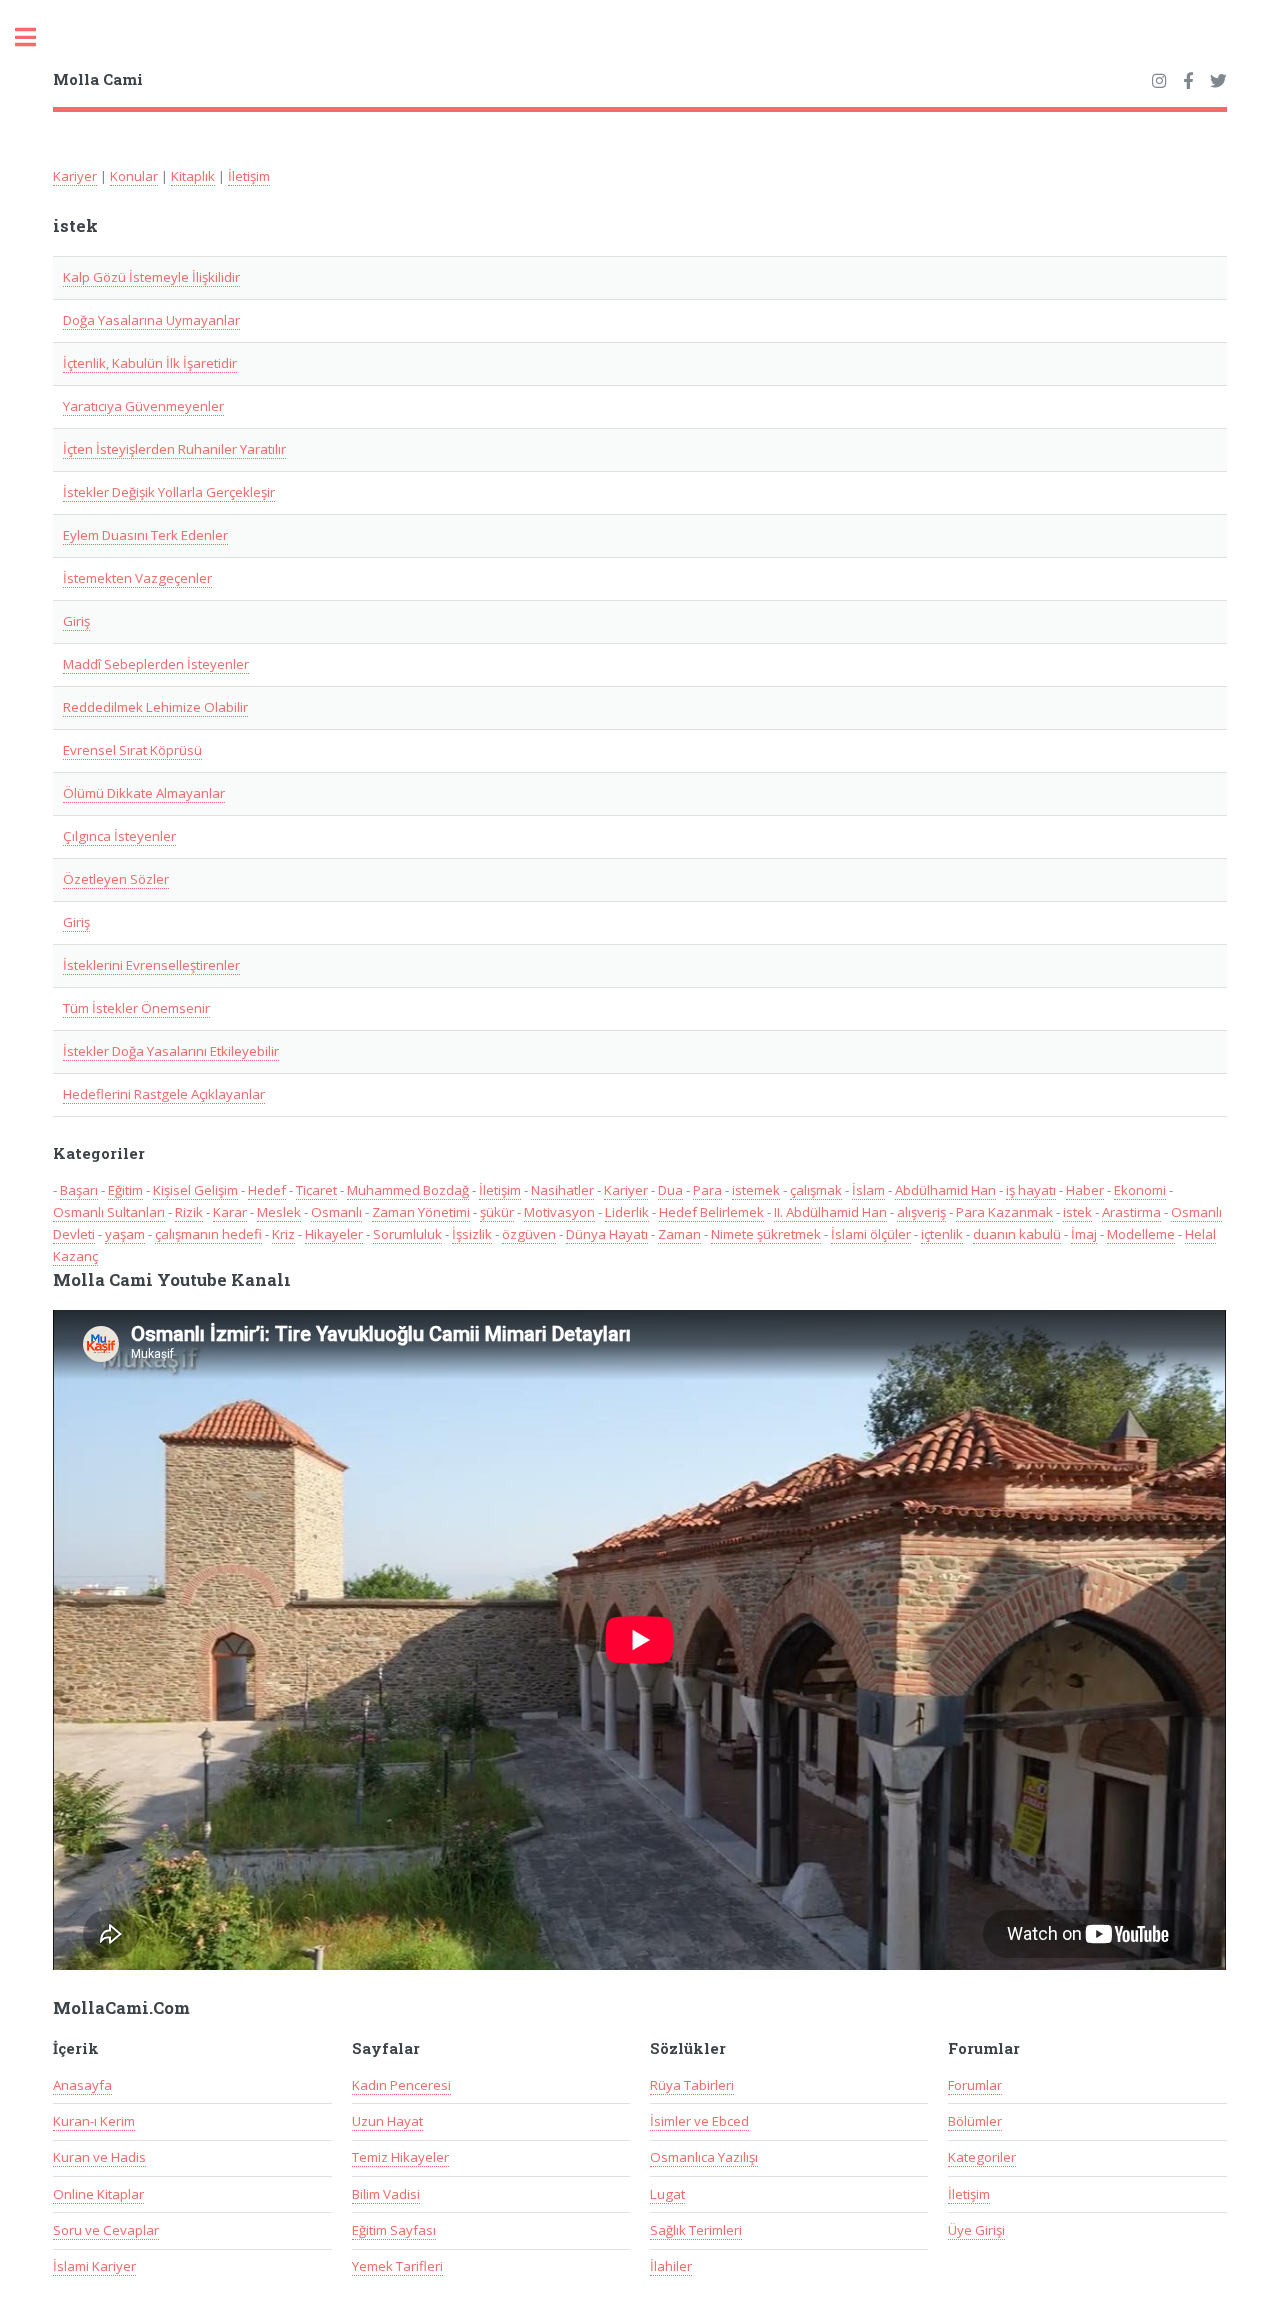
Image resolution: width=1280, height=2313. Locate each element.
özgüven (529, 1234)
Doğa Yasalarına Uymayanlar (151, 320)
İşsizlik (472, 1234)
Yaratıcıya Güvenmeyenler (143, 406)
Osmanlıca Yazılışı (704, 2157)
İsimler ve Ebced (699, 2121)
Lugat (667, 2194)
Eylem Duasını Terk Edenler (145, 535)
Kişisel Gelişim (195, 1190)
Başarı (79, 1190)
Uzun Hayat (387, 2121)
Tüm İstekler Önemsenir (136, 1008)
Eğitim (125, 1190)
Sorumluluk (407, 1234)
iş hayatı (1031, 1190)
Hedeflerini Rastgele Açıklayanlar (164, 1094)
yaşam (125, 1234)
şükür (497, 1212)
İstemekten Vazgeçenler (137, 578)
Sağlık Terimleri (696, 2230)
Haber (1085, 1190)
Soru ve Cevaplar (106, 2230)
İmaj (1084, 1234)
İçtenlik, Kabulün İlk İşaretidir (150, 363)
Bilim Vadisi (386, 2194)
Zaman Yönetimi (421, 1212)
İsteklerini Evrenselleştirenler (151, 965)
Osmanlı (336, 1212)
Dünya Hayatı (607, 1234)
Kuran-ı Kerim (94, 2121)
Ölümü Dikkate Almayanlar (144, 793)
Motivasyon (559, 1212)
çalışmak (816, 1190)
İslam (868, 1190)
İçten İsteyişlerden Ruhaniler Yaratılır (174, 449)
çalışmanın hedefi (208, 1234)
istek (1077, 1212)
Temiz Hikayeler (400, 2157)
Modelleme (1141, 1234)
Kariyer (75, 176)
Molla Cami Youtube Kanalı (172, 1280)
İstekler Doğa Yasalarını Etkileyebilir (171, 1051)
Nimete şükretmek (766, 1234)
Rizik (189, 1212)
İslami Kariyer (94, 2266)
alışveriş (921, 1212)
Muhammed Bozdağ (408, 1190)
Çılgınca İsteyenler (119, 836)
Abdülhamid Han (945, 1190)
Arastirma (1131, 1212)
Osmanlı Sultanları (109, 1212)
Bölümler (975, 2121)
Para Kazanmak (1004, 1212)
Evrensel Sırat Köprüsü (132, 750)
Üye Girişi (976, 2230)
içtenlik (942, 1234)
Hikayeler (334, 1234)
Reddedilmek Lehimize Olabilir (155, 707)
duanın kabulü (1017, 1234)
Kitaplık (193, 176)
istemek (756, 1190)
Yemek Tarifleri (397, 2266)
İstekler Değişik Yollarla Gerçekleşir (169, 492)
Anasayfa (82, 2085)
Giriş (76, 621)
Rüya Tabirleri (692, 2085)
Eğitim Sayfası (394, 2230)
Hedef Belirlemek (711, 1212)
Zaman (679, 1234)
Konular (134, 176)
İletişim (249, 176)
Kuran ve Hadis (99, 2157)
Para (707, 1190)
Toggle (36, 37)
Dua (670, 1190)
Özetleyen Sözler (116, 879)
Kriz (283, 1234)
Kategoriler (982, 2157)
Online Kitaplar (98, 2194)
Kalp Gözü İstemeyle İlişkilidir (151, 277)
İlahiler (671, 2266)
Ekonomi (1140, 1190)
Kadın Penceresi (401, 2085)
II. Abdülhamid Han (830, 1212)
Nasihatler (562, 1190)
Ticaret (316, 1190)
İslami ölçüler (871, 1234)
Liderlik (627, 1212)
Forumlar (975, 2085)
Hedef (267, 1190)
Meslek (279, 1212)
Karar (230, 1212)
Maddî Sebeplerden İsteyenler (156, 664)
